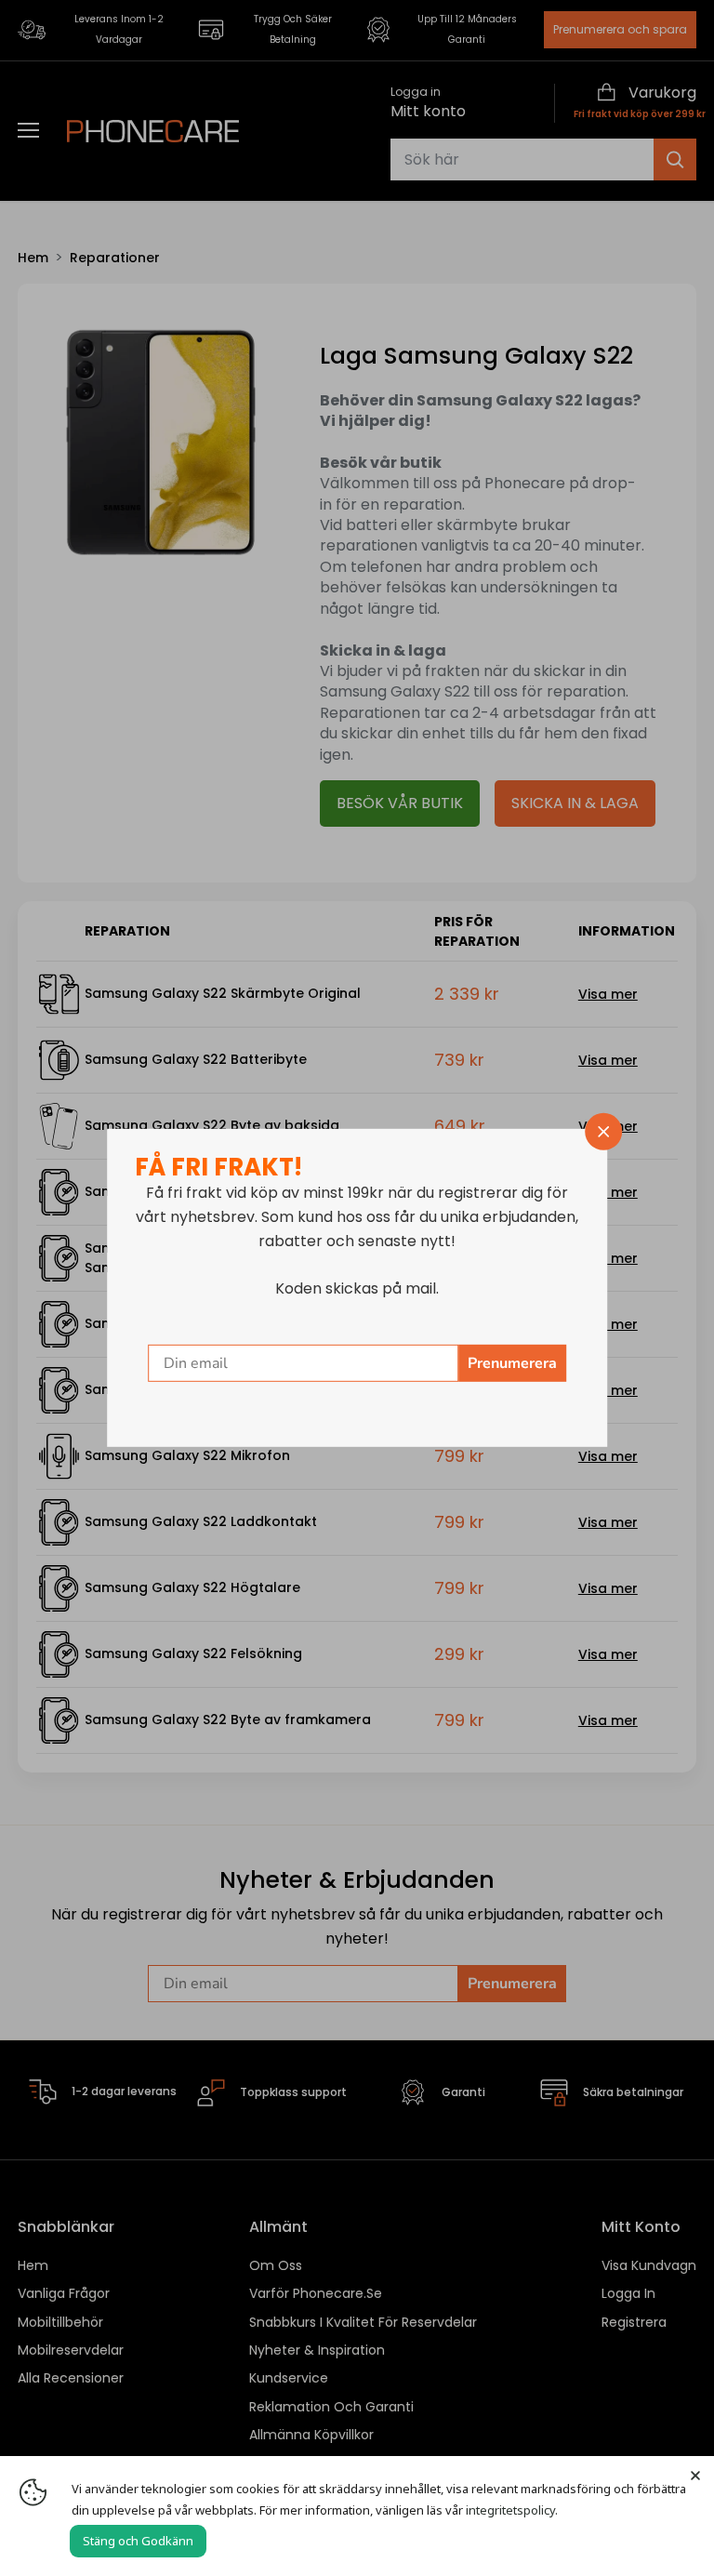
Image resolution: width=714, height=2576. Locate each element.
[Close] (695, 2475)
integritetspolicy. (512, 2510)
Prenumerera (512, 1363)
